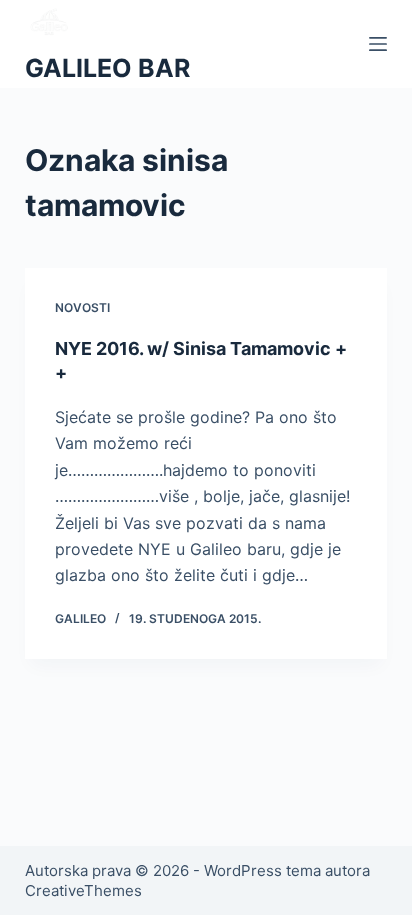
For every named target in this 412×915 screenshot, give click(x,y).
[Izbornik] (378, 44)
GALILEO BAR (107, 68)
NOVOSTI (82, 307)
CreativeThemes (83, 890)
